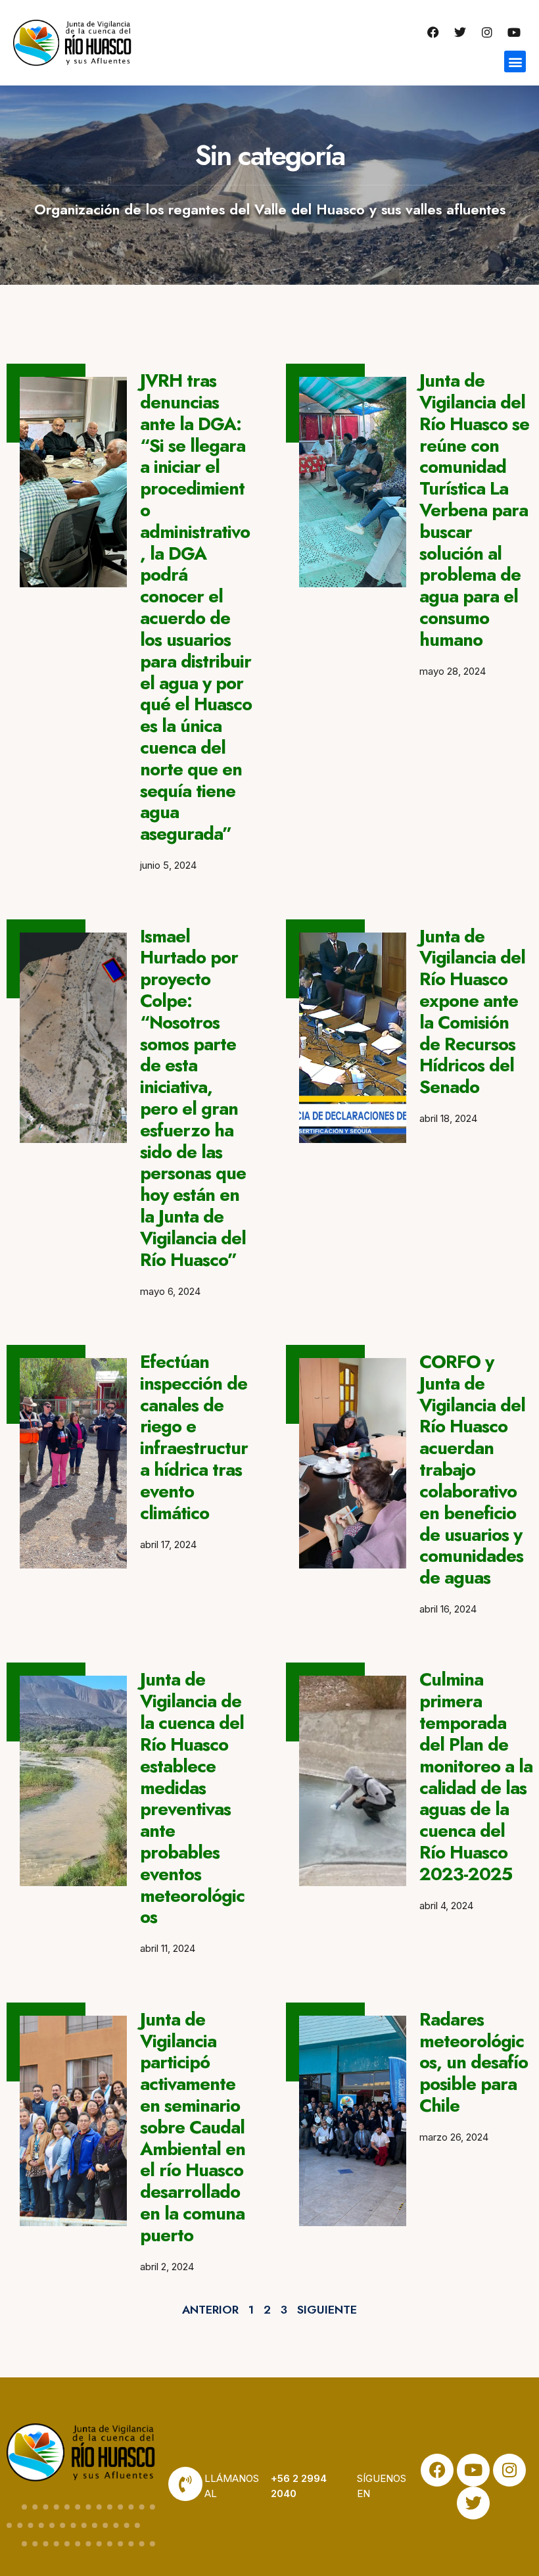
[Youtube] (514, 32)
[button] (515, 61)
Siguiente (327, 2310)
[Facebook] (433, 32)
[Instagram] (487, 32)
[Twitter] (460, 32)
